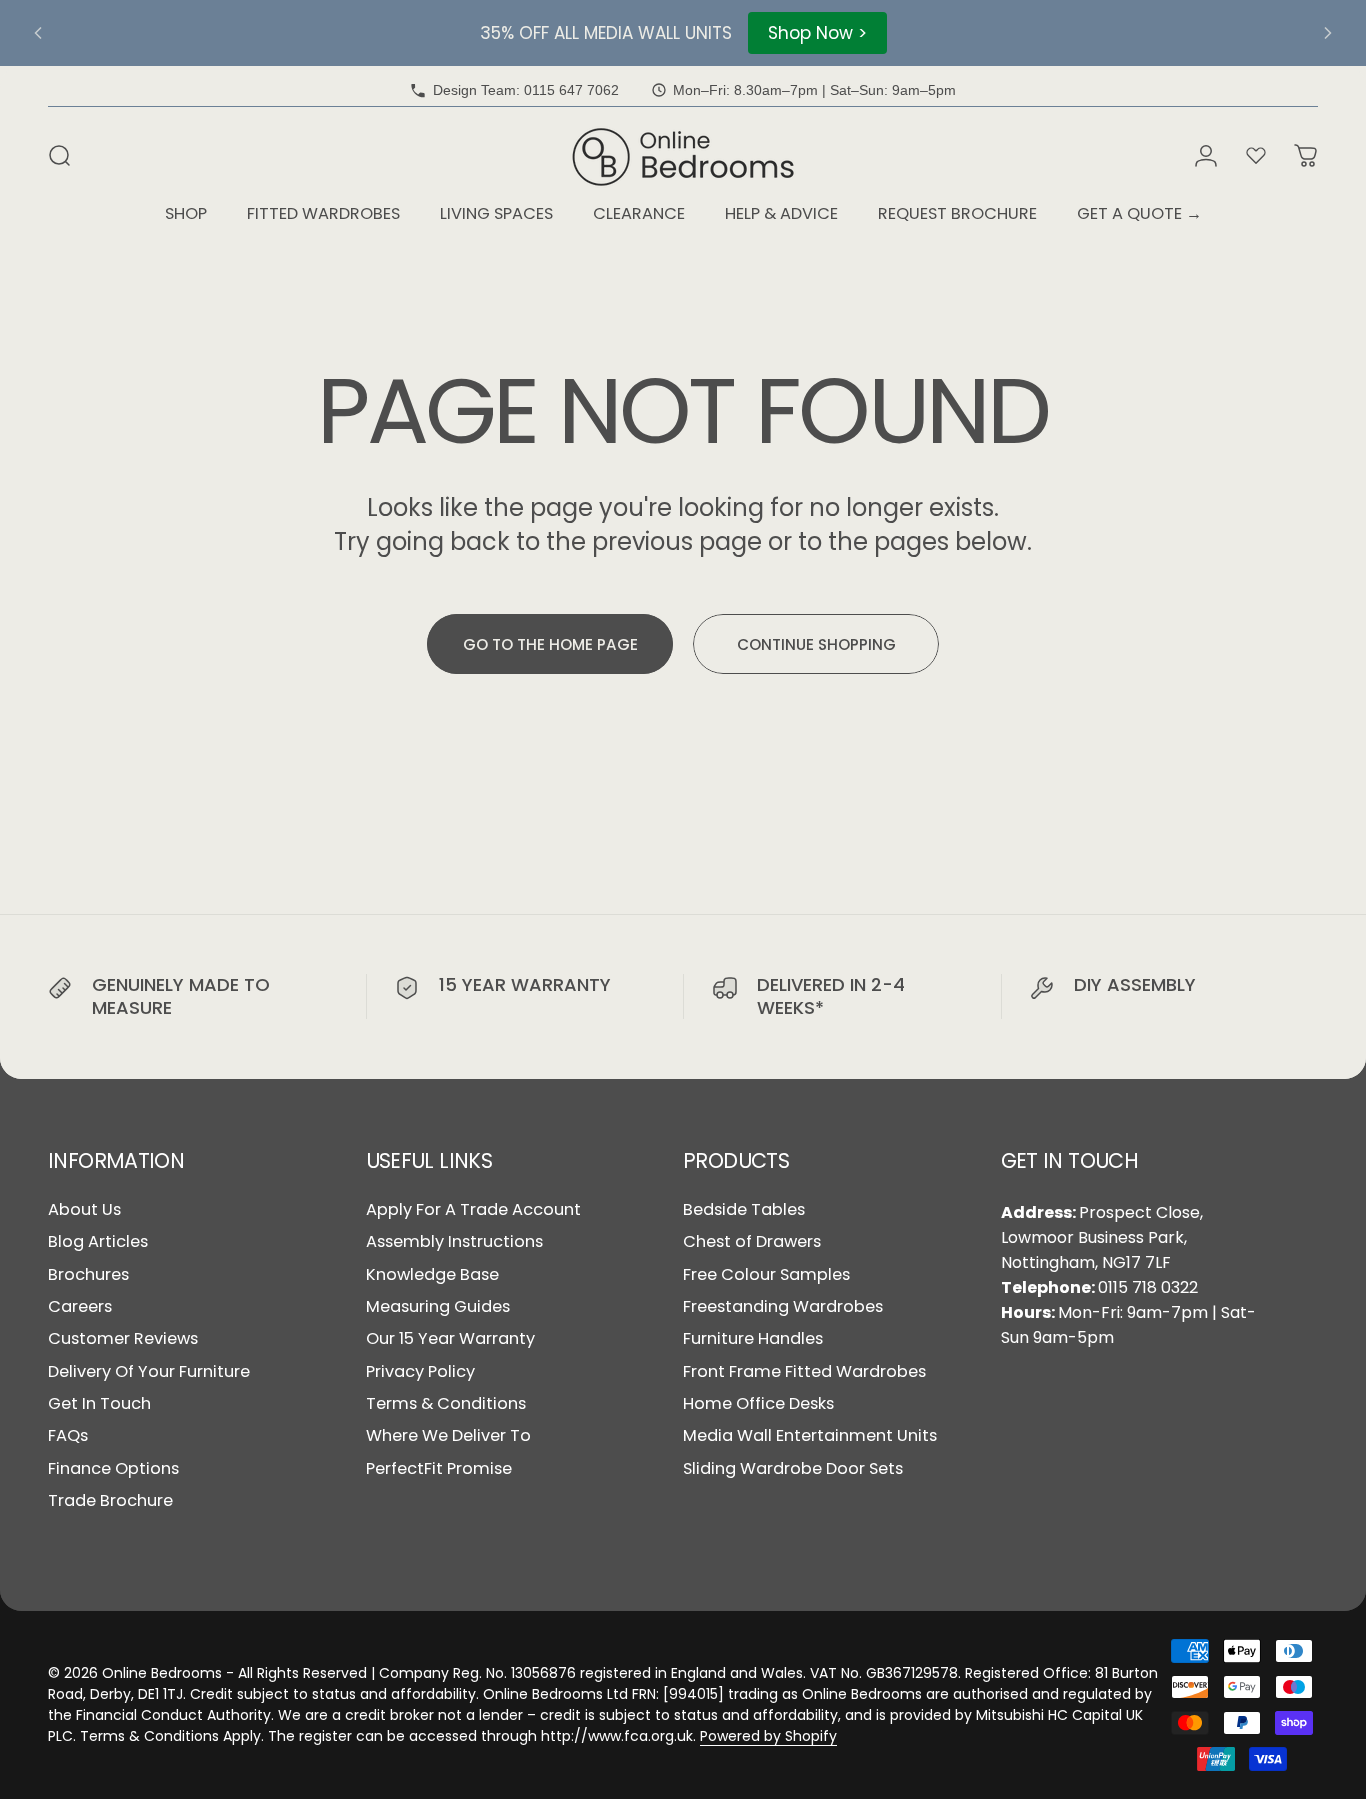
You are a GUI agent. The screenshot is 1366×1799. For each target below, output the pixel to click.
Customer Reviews (123, 1339)
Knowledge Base (432, 1275)
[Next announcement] (1328, 33)
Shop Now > (817, 33)
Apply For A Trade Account (473, 1210)
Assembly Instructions (454, 1242)
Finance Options (113, 1469)
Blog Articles (98, 1242)
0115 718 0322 (1148, 1287)
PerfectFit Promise (439, 1469)
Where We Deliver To (448, 1436)
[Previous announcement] (38, 33)
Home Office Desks (758, 1404)
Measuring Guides (438, 1307)
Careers (80, 1307)
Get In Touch (99, 1404)
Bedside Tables (744, 1210)
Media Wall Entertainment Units (810, 1436)
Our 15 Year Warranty (450, 1339)
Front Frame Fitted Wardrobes (804, 1372)
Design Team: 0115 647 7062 (525, 90)
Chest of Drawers (752, 1242)
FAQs (68, 1436)
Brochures (88, 1275)
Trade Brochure (110, 1501)
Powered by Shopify (768, 1736)
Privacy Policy (420, 1372)
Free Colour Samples (766, 1275)
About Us (84, 1210)
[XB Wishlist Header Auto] (1256, 156)
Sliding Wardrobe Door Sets (793, 1469)
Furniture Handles (753, 1339)
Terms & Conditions (446, 1404)
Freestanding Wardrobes (783, 1307)
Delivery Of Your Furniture (149, 1372)
